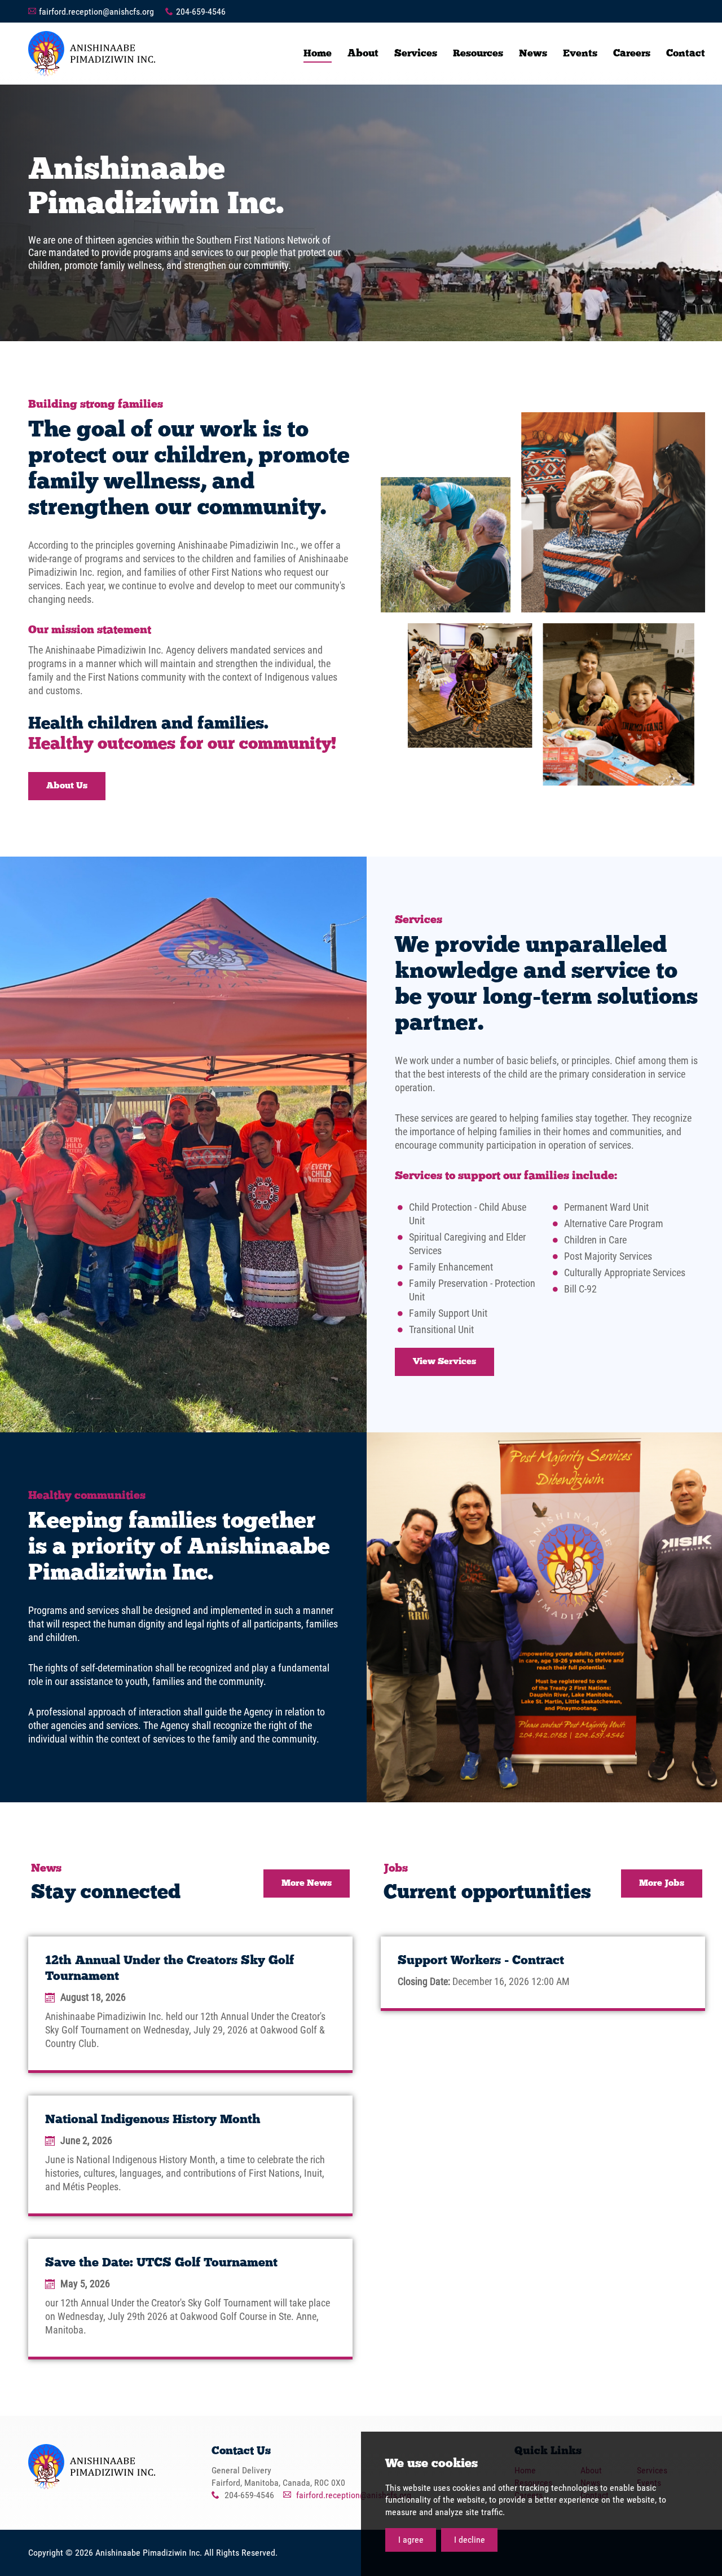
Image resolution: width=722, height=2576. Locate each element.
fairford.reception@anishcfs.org (96, 12)
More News (307, 1884)
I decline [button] (470, 2540)
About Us (67, 786)
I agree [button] (411, 2540)
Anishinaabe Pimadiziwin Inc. (92, 54)
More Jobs (662, 1884)
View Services (444, 1362)
